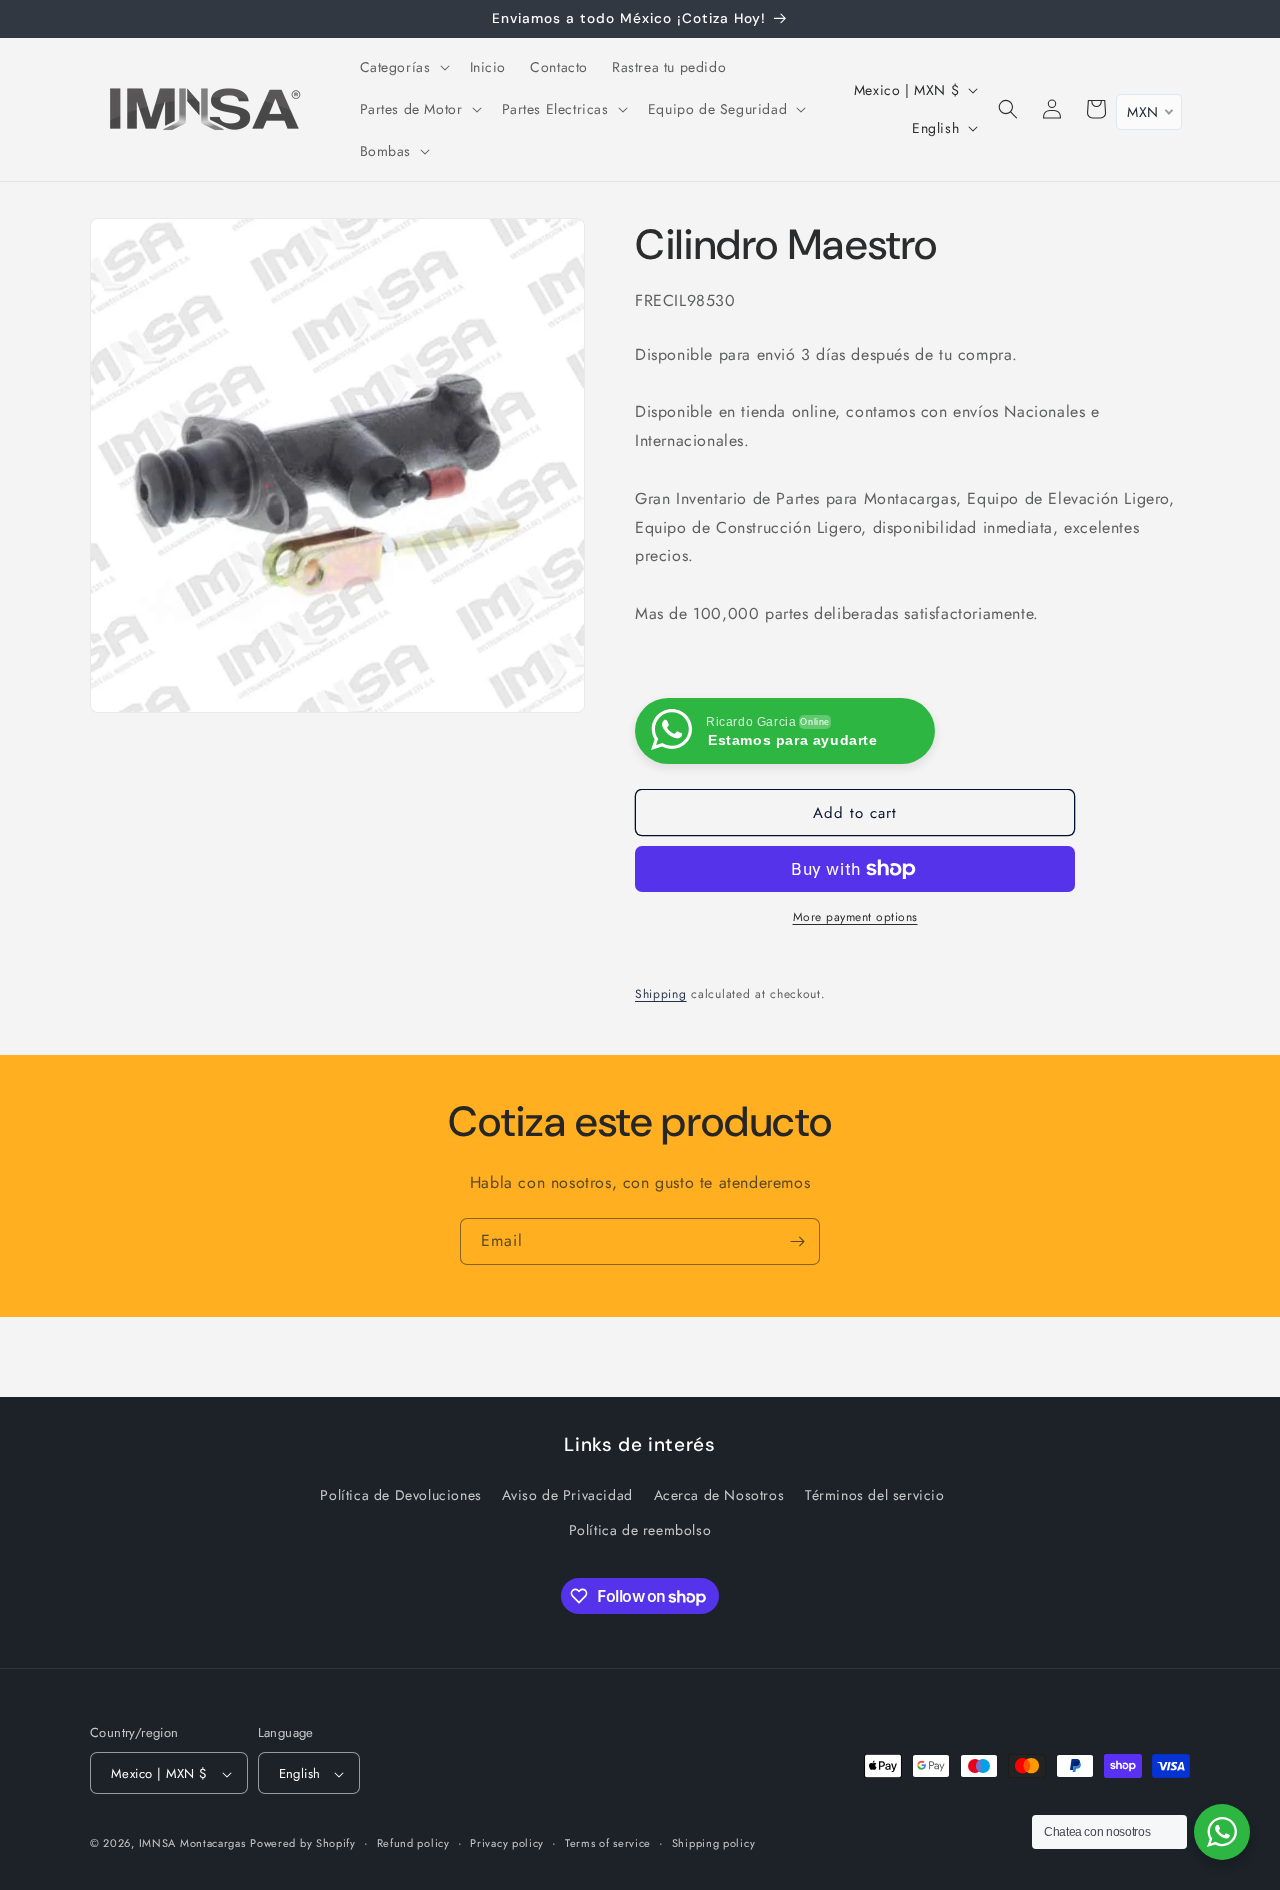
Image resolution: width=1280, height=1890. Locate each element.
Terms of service (608, 1843)
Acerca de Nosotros (719, 1495)
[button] (403, 67)
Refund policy (413, 1843)
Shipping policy (714, 1843)
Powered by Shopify (303, 1844)
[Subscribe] (797, 1241)
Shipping (661, 994)
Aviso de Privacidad (567, 1495)
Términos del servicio (875, 1495)
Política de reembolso (640, 1530)
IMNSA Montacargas (192, 1844)
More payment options (855, 917)
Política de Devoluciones (400, 1495)
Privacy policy (507, 1843)
